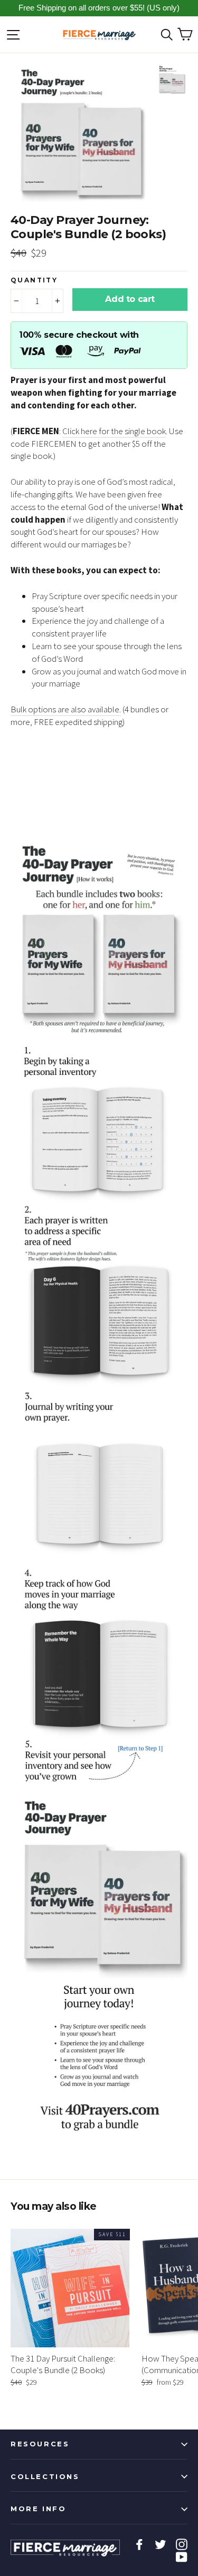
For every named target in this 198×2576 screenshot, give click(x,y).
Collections (45, 2476)
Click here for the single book (114, 431)
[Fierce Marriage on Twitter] (161, 2544)
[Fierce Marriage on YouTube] (182, 2557)
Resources (40, 2444)
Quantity (34, 280)
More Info (38, 2509)
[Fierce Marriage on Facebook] (139, 2544)
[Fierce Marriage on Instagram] (182, 2544)
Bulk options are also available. (66, 709)
